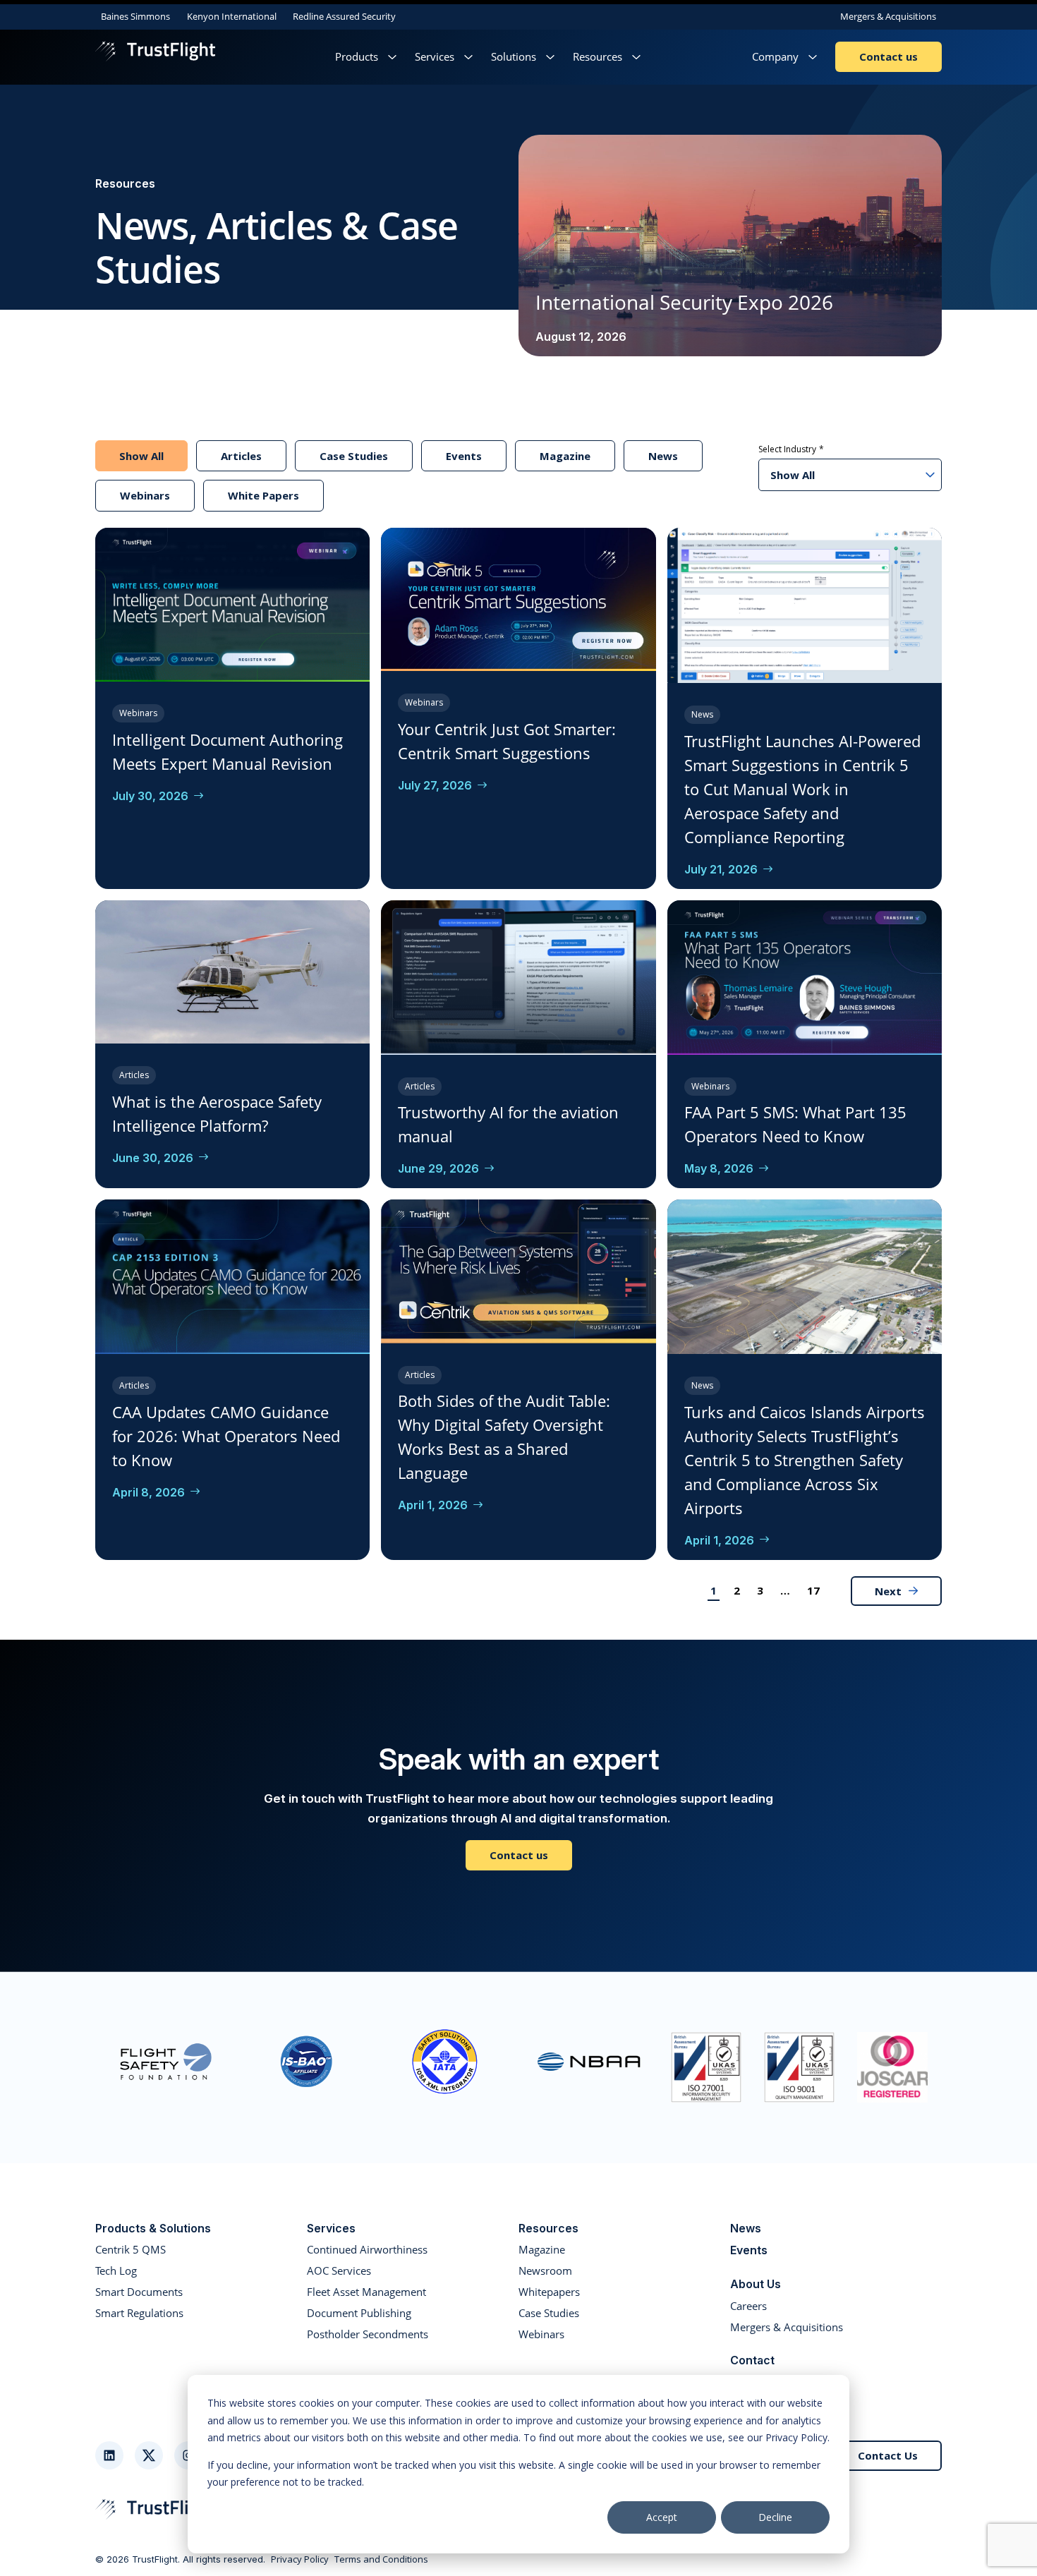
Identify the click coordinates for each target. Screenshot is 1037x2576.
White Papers (263, 495)
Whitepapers (549, 2292)
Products (357, 56)
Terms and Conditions (381, 2560)
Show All (141, 456)
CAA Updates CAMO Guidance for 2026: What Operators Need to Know (226, 1436)
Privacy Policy (300, 2560)
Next (888, 1591)
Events (464, 456)
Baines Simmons (135, 16)
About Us (756, 2284)
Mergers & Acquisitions (888, 16)
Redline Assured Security (344, 16)
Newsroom (545, 2270)
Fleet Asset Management (366, 2292)
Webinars (145, 495)
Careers (748, 2306)
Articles (241, 456)
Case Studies (354, 456)
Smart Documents (139, 2292)
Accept (662, 2517)
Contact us (889, 56)
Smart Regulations (139, 2313)
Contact (752, 2360)
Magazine (565, 456)
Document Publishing (359, 2313)
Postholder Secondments (368, 2334)
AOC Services (339, 2270)
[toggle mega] (392, 57)
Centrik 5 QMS (131, 2249)
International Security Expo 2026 (684, 302)
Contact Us (888, 2455)
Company (775, 56)
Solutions (514, 56)
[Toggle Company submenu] (813, 57)
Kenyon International (232, 16)
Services (435, 56)
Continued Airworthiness (367, 2249)
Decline (775, 2517)
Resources (598, 56)
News (663, 456)
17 (813, 1590)
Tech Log (116, 2270)
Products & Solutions (153, 2228)
